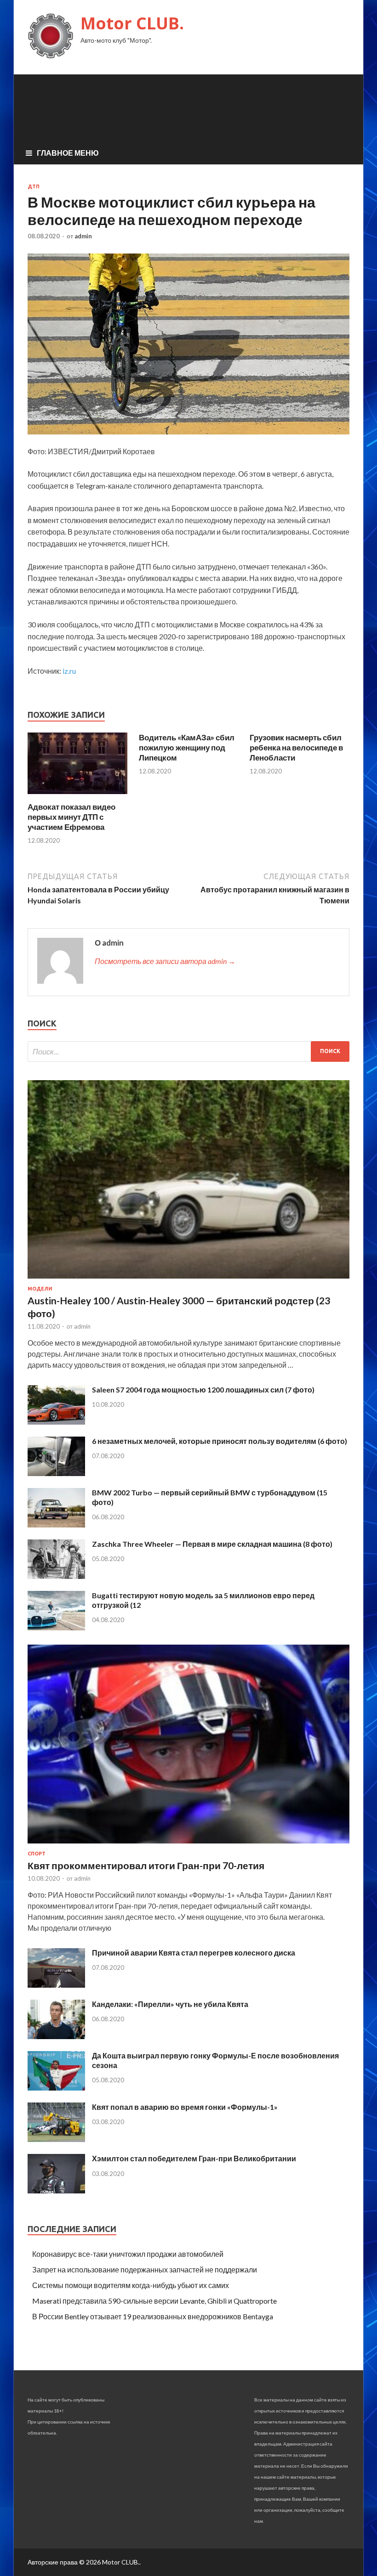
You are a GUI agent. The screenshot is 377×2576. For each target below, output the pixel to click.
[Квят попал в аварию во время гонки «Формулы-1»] (56, 2139)
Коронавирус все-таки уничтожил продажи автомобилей (128, 2254)
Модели (40, 1289)
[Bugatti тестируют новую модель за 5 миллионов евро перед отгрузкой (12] (56, 1627)
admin (83, 236)
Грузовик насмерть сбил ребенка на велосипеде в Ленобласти (296, 747)
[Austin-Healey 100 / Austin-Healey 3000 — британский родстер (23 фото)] (188, 1280)
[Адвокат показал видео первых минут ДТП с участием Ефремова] (77, 796)
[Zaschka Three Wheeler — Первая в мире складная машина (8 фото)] (56, 1576)
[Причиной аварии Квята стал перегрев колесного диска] (56, 1985)
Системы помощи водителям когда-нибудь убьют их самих (131, 2285)
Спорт (37, 1854)
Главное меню (68, 153)
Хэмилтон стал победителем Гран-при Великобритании (194, 2158)
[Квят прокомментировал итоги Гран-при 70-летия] (188, 1845)
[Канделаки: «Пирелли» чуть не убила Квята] (56, 2036)
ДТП (34, 186)
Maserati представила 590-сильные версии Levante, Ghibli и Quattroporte (154, 2301)
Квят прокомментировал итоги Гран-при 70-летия (146, 1865)
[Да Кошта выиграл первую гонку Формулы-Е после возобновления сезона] (56, 2088)
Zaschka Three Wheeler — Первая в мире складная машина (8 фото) (212, 1544)
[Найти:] (188, 1051)
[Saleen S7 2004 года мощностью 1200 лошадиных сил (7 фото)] (56, 1422)
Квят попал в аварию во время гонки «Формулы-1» (185, 2107)
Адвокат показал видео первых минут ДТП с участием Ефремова (71, 817)
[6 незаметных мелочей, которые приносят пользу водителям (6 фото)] (56, 1473)
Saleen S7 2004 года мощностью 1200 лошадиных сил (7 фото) (203, 1389)
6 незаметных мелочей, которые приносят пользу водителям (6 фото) (220, 1441)
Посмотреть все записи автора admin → (165, 961)
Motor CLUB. (132, 23)
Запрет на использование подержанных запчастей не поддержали (145, 2269)
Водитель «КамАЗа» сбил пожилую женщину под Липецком (187, 747)
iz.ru (69, 671)
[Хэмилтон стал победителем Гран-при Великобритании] (56, 2190)
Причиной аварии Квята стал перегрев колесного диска (194, 1953)
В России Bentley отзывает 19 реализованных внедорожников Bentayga (153, 2316)
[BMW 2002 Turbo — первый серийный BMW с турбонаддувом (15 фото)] (56, 1525)
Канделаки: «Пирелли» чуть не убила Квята (170, 2004)
